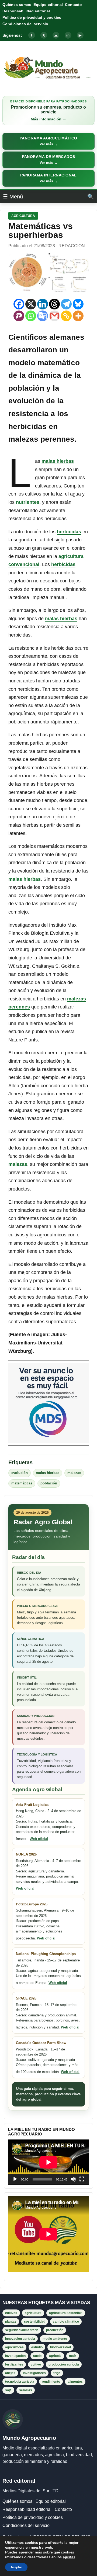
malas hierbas (58, 461)
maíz (73, 2356)
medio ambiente (55, 2339)
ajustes (69, 2557)
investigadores (34, 2373)
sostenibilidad (35, 2322)
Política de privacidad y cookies (32, 17)
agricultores (14, 2347)
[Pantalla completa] (82, 2179)
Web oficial (39, 1839)
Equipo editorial (48, 5)
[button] (48, 141)
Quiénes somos (17, 5)
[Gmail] (54, 316)
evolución (20, 1473)
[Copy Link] (66, 316)
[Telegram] (66, 304)
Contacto (73, 5)
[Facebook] (19, 304)
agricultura (33, 2313)
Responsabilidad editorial (26, 11)
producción (55, 2330)
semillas (26, 2390)
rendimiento (51, 2382)
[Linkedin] (43, 304)
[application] (48, 2162)
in (68, 35)
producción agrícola (64, 2364)
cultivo (36, 2364)
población (49, 1483)
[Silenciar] (73, 2179)
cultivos (11, 2313)
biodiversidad (60, 2347)
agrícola (55, 2356)
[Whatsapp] (31, 316)
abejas (10, 2373)
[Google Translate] (43, 316)
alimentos (75, 2382)
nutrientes (28, 502)
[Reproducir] (15, 2179)
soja (8, 2390)
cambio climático (66, 2322)
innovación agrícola (20, 2339)
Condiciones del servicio (25, 24)
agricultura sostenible (66, 2313)
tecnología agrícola (20, 2382)
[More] (78, 316)
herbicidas (69, 532)
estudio (37, 2347)
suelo (37, 2356)
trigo (57, 2373)
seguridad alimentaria (22, 2330)
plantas (11, 2322)
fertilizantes (14, 2364)
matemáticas (22, 1483)
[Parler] (19, 316)
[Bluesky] (78, 304)
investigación (15, 2356)
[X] (31, 304)
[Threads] (54, 304)
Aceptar (16, 2567)
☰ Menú (13, 197)
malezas (18, 1164)
